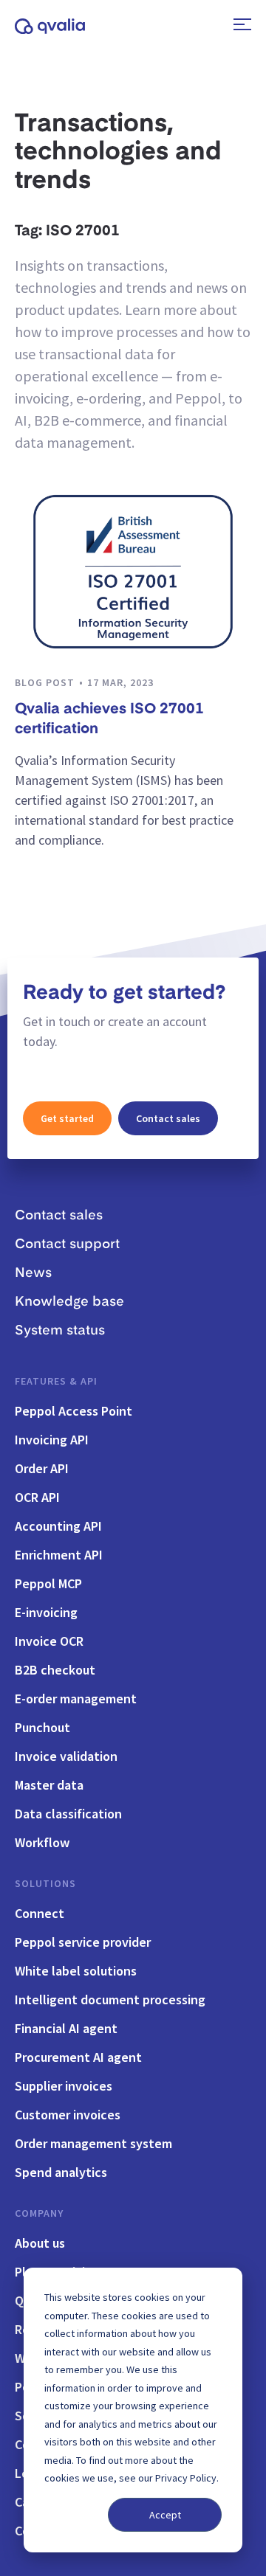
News (33, 1273)
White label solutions (76, 1971)
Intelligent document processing (110, 1999)
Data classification (68, 1814)
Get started (67, 1118)
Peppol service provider (83, 1942)
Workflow (42, 1842)
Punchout (42, 1727)
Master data (49, 1785)
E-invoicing (46, 1612)
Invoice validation (66, 1756)
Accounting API (58, 1526)
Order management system (93, 2143)
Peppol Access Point (74, 1411)
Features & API (56, 1381)
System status (60, 1331)
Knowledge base (69, 1302)
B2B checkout (55, 1670)
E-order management (76, 1699)
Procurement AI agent (78, 2057)
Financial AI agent (66, 2028)
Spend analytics (61, 2172)
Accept (165, 2515)
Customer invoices (68, 2115)
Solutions (45, 1883)
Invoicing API (52, 1440)
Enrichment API (59, 1555)
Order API (42, 1468)
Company (39, 2213)
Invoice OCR (49, 1641)
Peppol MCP (48, 1583)
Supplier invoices (64, 2086)
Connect (40, 1913)
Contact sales (168, 1118)
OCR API (37, 1497)
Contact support (67, 1244)
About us (40, 2243)
